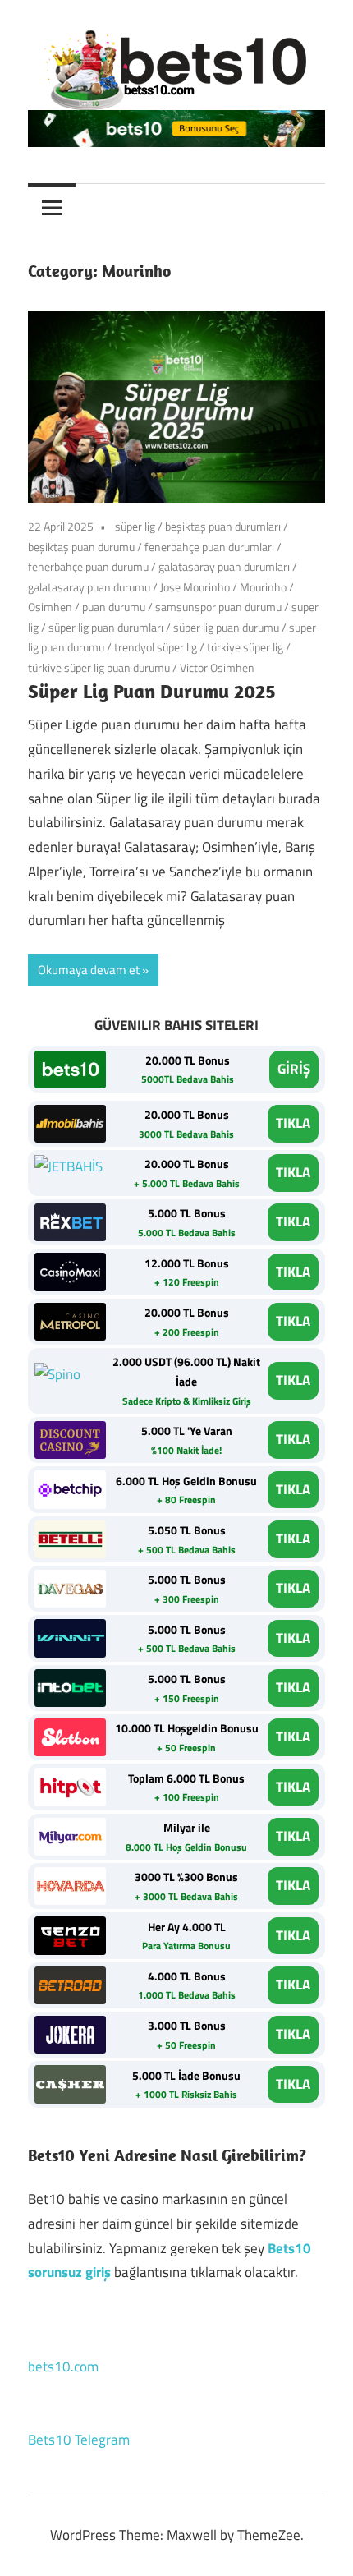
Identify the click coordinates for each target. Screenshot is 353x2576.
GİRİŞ (294, 1069)
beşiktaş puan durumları (223, 526)
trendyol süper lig (156, 647)
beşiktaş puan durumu (81, 547)
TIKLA (293, 1123)
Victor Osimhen (217, 667)
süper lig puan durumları (106, 627)
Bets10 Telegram (79, 2440)
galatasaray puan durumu (89, 587)
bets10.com (63, 2367)
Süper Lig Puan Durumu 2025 (152, 691)
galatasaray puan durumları (224, 566)
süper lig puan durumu (226, 627)
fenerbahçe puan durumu (88, 566)
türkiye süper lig (245, 647)
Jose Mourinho (195, 587)
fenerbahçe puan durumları (209, 547)
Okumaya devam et (89, 970)
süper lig (135, 526)
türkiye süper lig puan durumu (99, 667)
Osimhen (50, 607)
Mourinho (263, 587)
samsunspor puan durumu (218, 607)
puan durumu (114, 607)
